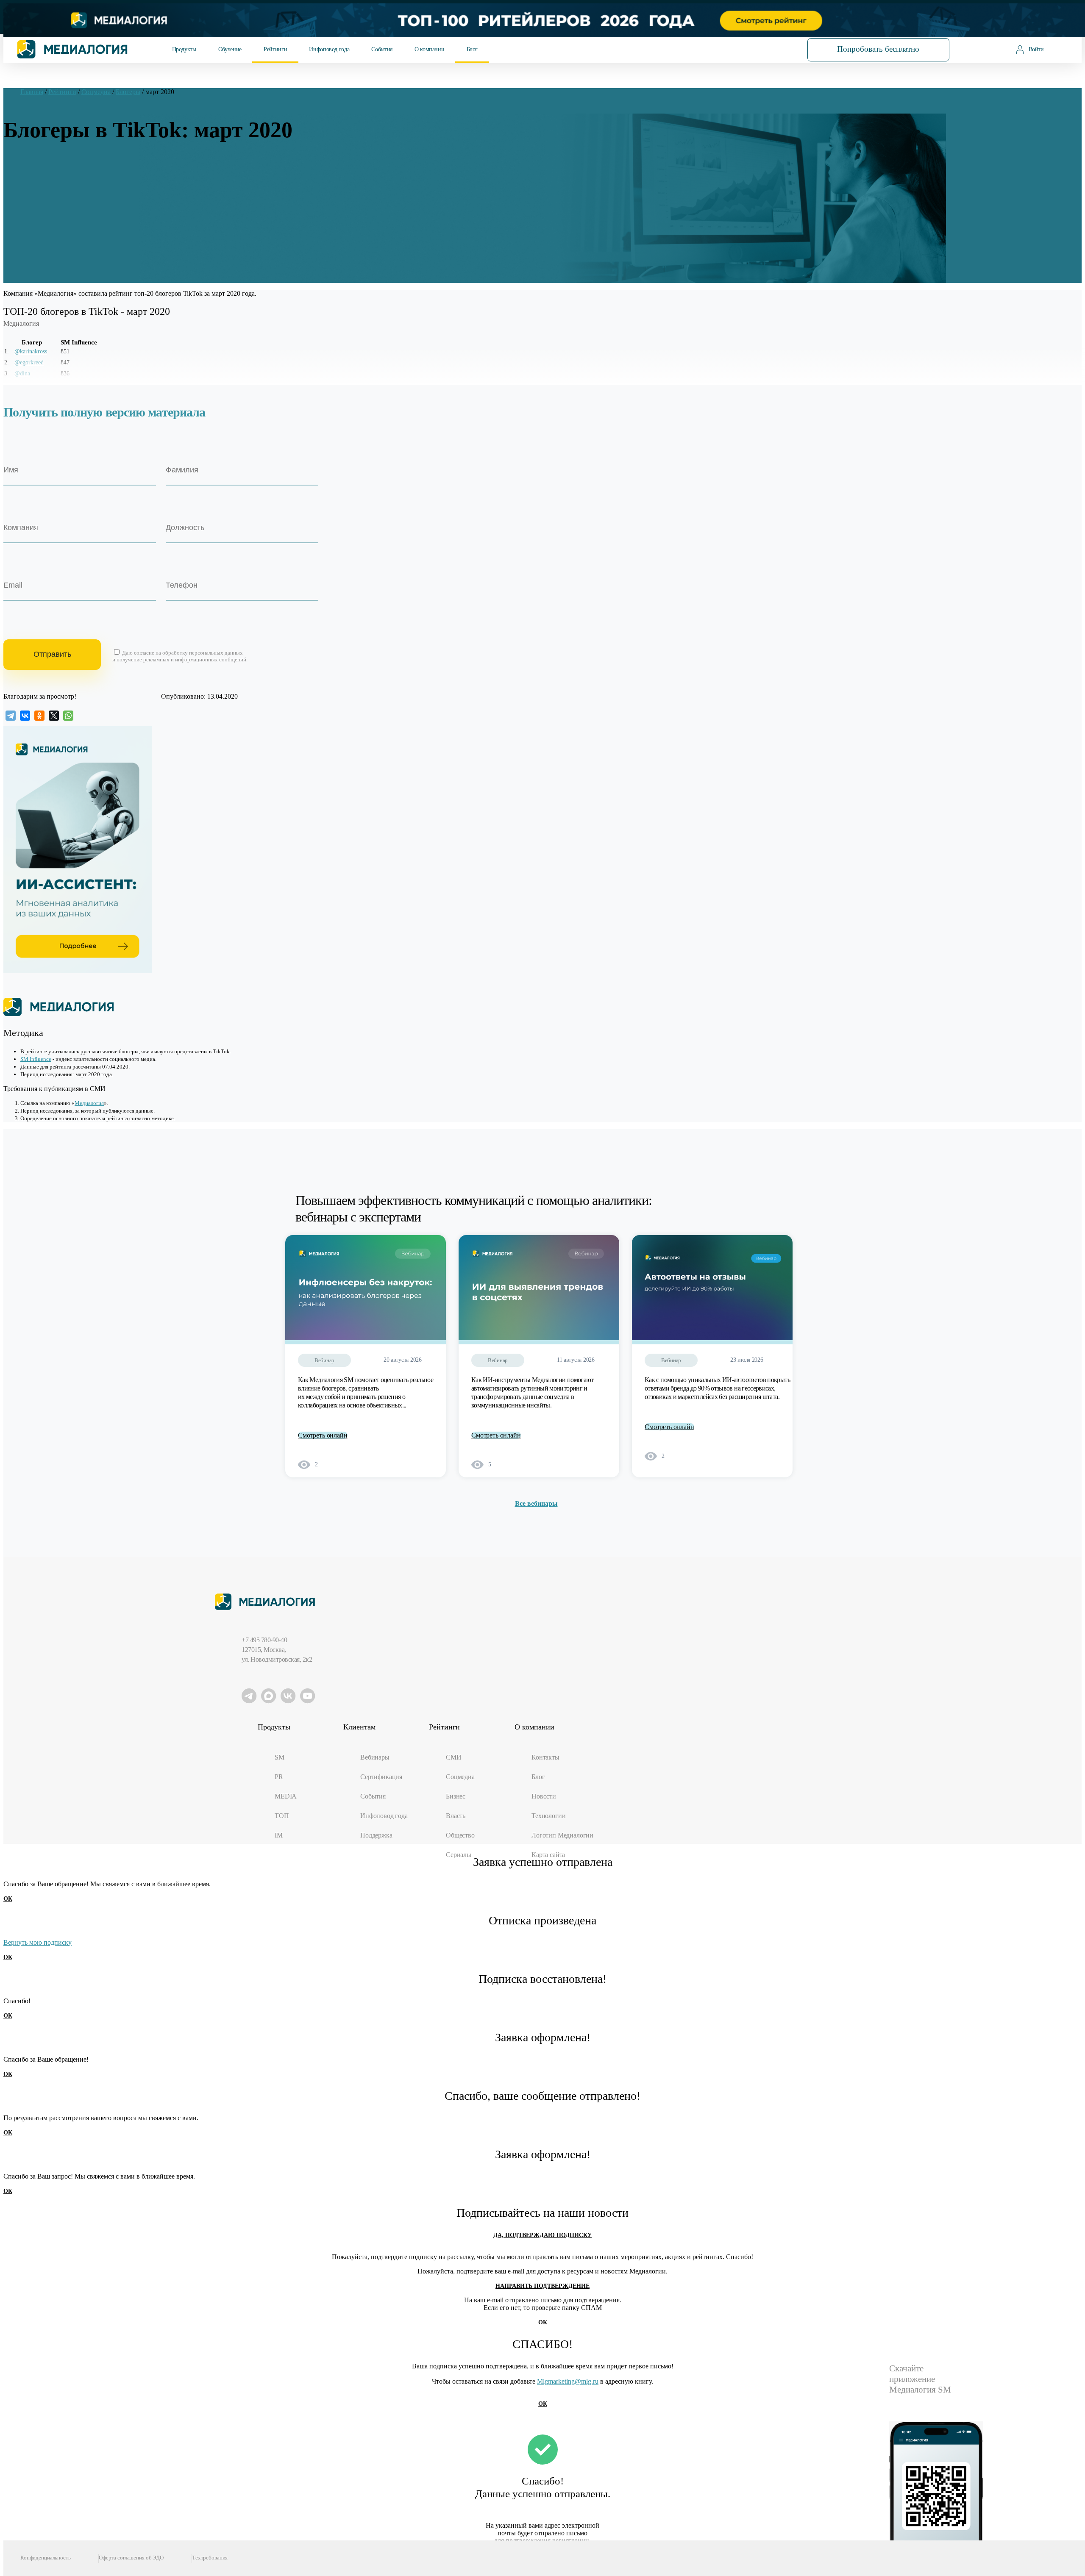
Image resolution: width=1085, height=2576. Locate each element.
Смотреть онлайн (323, 1435)
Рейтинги (275, 49)
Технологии (548, 1816)
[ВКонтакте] (25, 716)
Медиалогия (89, 1103)
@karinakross (31, 351)
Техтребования (210, 2558)
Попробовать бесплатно (878, 49)
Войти (1036, 49)
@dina (22, 373)
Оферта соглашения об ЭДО (131, 2558)
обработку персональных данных (203, 653)
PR (279, 1777)
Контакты (545, 1757)
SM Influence (36, 1059)
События (382, 49)
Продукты (184, 49)
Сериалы (459, 1855)
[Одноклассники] (39, 716)
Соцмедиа (460, 1777)
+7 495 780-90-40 (264, 1640)
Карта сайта (548, 1855)
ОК (8, 1899)
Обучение (230, 49)
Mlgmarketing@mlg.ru (568, 2381)
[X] (54, 716)
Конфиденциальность (46, 2558)
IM (279, 1835)
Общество (460, 1835)
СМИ (454, 1757)
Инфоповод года (329, 49)
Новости (544, 1796)
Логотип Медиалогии (562, 1835)
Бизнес (456, 1796)
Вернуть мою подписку (38, 1942)
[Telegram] (11, 716)
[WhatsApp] (68, 716)
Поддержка (376, 1835)
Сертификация (381, 1777)
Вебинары (375, 1757)
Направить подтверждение (542, 2286)
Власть (456, 1816)
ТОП (282, 1816)
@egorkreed (29, 362)
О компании (429, 49)
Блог (472, 49)
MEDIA (286, 1796)
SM (280, 1757)
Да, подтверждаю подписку (542, 2235)
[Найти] (769, 49)
